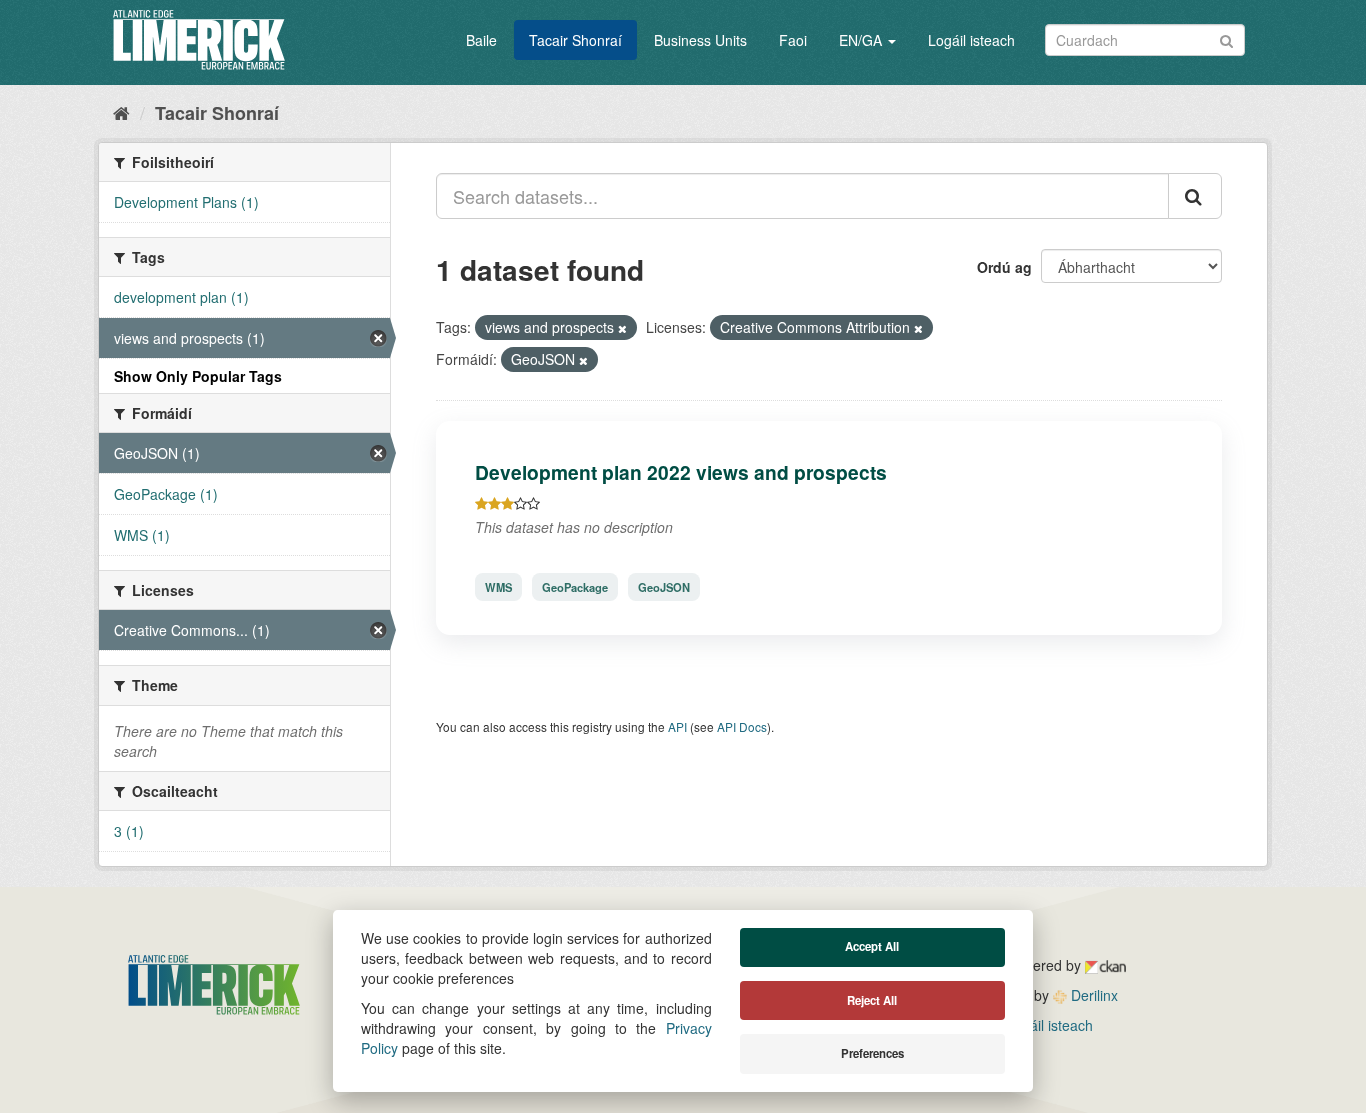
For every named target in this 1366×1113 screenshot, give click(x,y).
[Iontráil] (1226, 38)
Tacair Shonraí (575, 40)
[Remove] (622, 328)
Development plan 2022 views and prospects (681, 472)
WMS (498, 587)
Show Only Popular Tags (198, 376)
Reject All (872, 1000)
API (677, 726)
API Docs (742, 726)
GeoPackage (575, 587)
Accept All (872, 946)
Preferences (872, 1053)
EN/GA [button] (862, 40)
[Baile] (121, 112)
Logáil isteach (971, 40)
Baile (481, 40)
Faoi (793, 40)
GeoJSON (664, 587)
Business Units (700, 40)
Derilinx (1092, 995)
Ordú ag (1004, 267)
